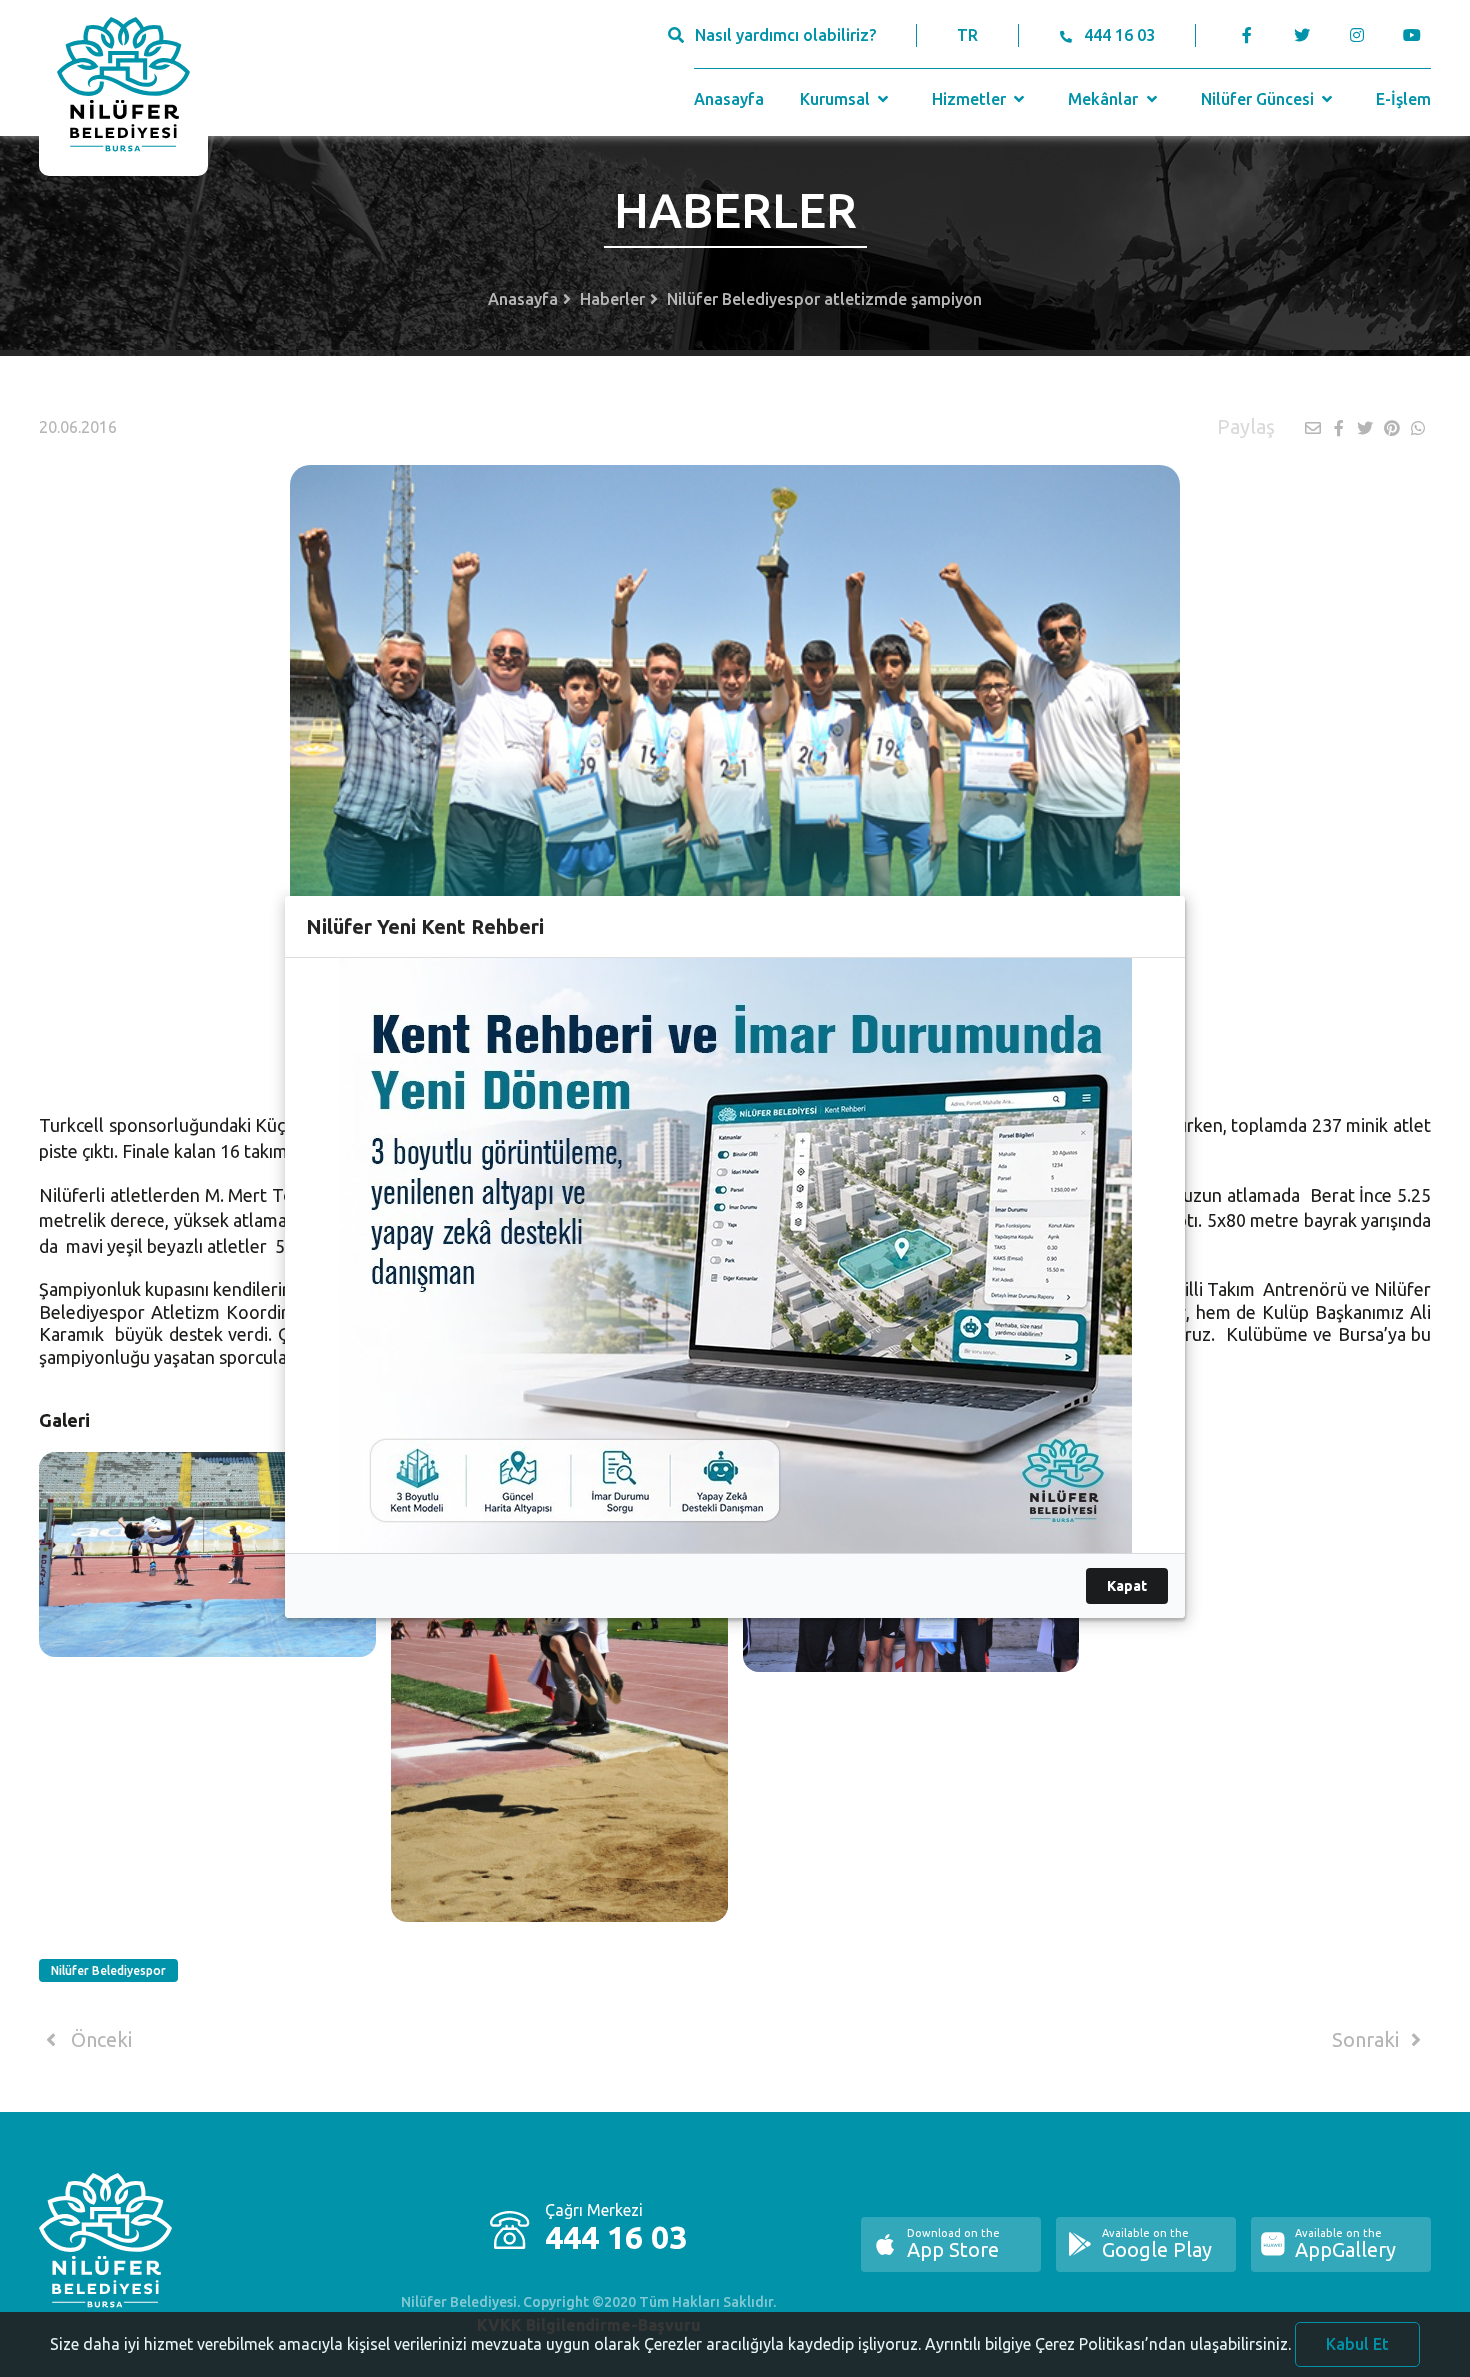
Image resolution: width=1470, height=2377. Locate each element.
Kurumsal (837, 99)
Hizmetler (971, 99)
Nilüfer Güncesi (1259, 99)
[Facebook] (1247, 35)
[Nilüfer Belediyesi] (123, 88)
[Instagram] (1356, 35)
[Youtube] (1416, 35)
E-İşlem (1403, 99)
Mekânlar (1105, 99)
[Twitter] (1301, 35)
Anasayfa (729, 99)
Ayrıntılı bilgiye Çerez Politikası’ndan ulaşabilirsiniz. (1108, 2344)
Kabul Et (1357, 2344)
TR (967, 35)
